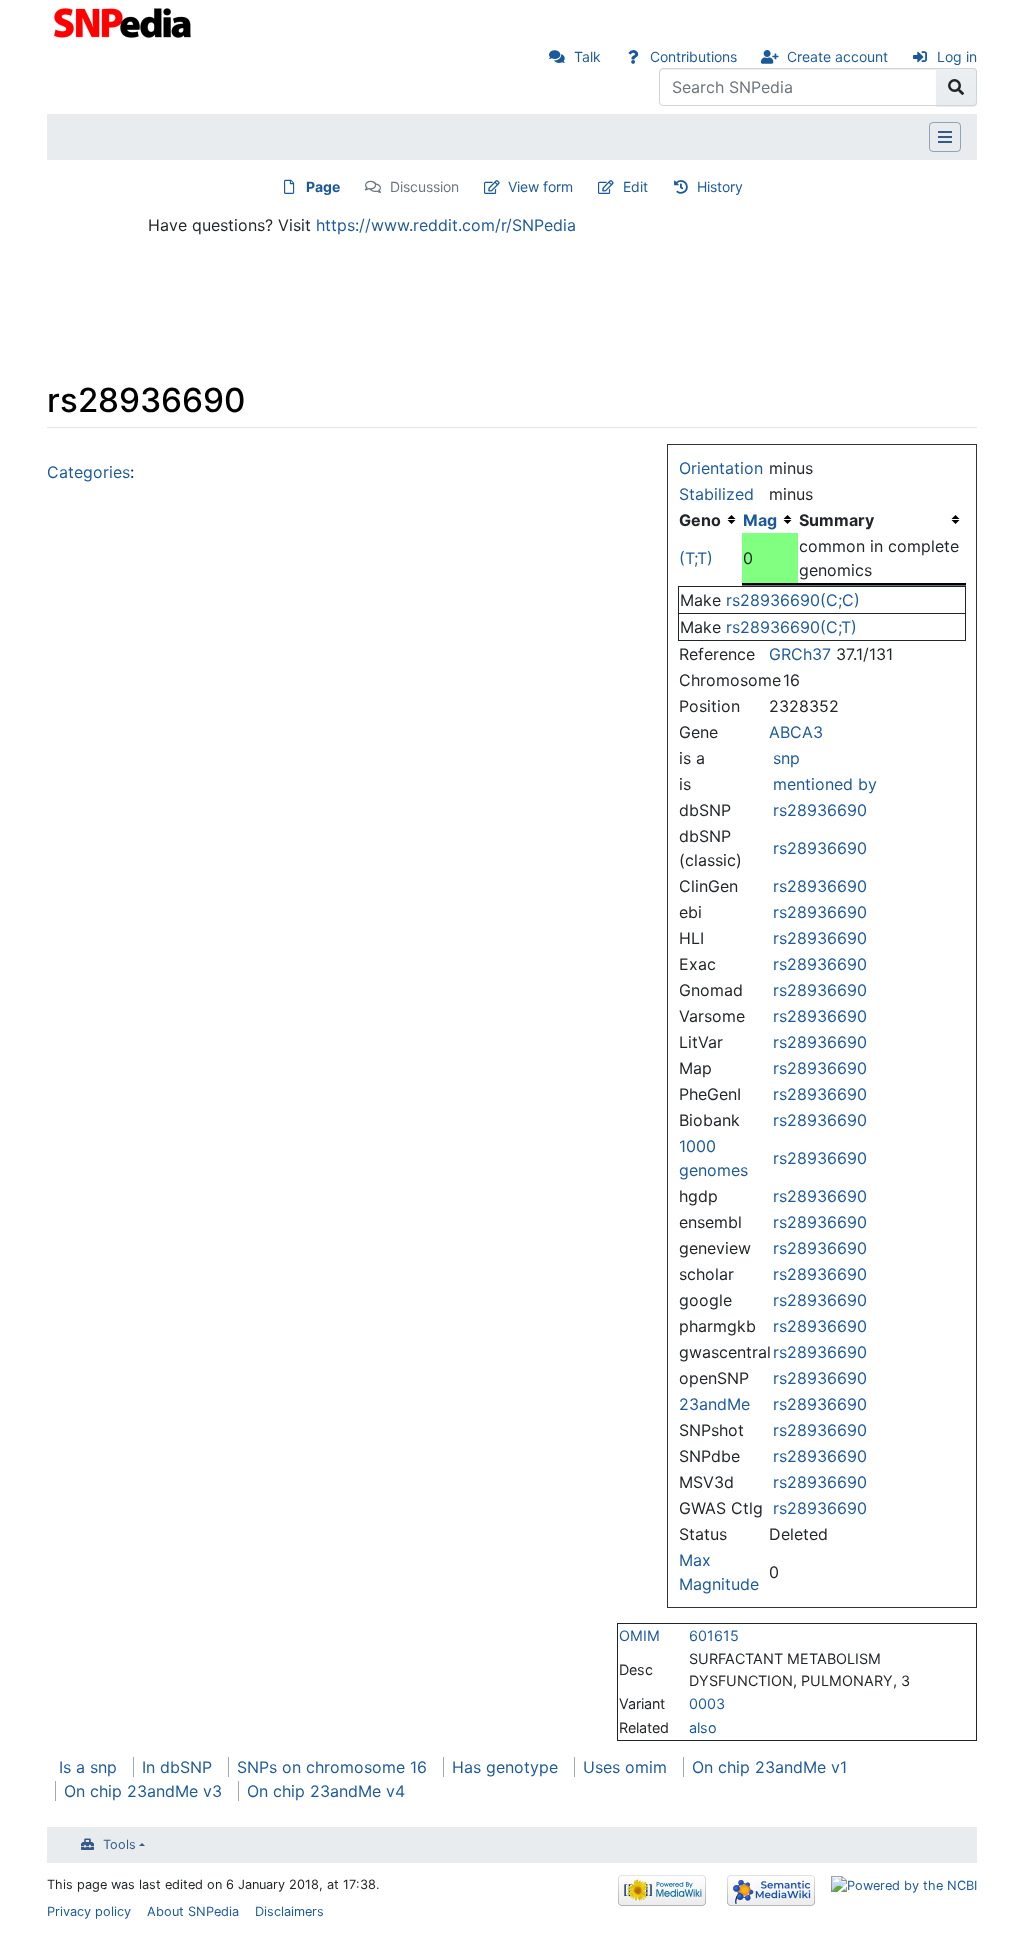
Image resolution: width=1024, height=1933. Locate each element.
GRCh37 (800, 654)
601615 (714, 1635)
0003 (707, 1703)
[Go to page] (956, 87)
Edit (635, 186)
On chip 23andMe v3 (143, 1791)
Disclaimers (289, 1911)
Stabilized (716, 494)
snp (786, 758)
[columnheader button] (770, 520)
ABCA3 (796, 732)
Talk (587, 56)
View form (540, 186)
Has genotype (505, 1767)
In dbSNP (177, 1767)
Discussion (424, 186)
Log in (957, 56)
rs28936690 (820, 810)
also (703, 1727)
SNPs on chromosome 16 (332, 1767)
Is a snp (88, 1767)
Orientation (721, 468)
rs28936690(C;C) (793, 600)
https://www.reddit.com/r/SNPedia (446, 225)
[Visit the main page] (124, 21)
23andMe (714, 1404)
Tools (119, 1844)
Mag (760, 520)
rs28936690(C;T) (791, 627)
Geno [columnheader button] (700, 520)
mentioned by (825, 784)
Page (323, 186)
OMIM (639, 1635)
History (720, 186)
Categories (88, 472)
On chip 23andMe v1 (769, 1767)
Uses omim (625, 1767)
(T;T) (696, 558)
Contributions (693, 56)
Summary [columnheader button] (836, 520)
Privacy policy (89, 1911)
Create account (837, 56)
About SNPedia (193, 1911)
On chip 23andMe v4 (326, 1791)
